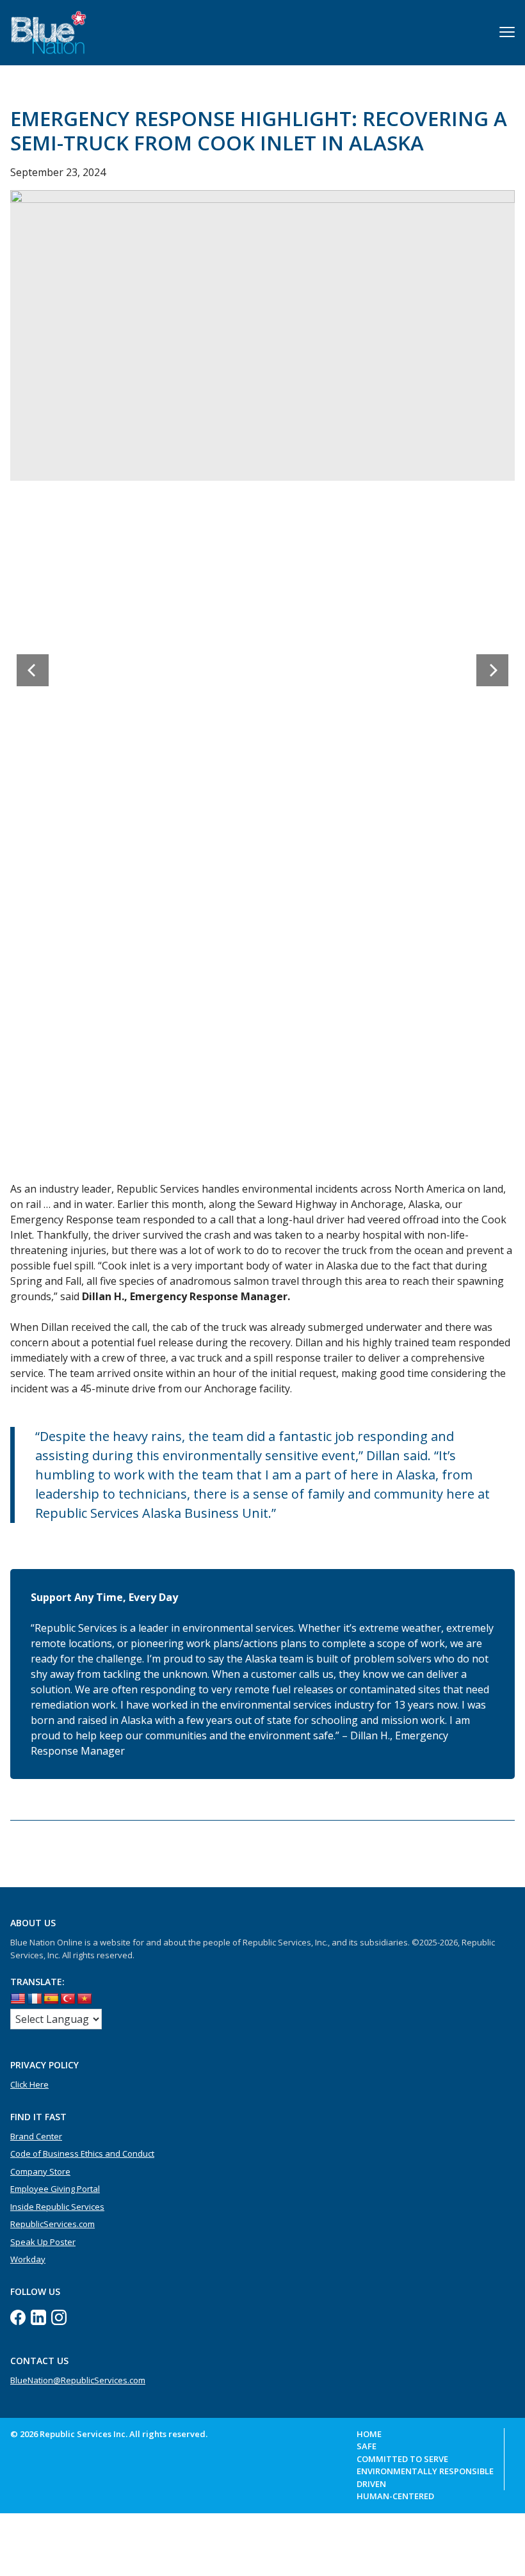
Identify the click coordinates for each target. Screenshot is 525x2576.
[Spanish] (51, 1999)
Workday (28, 2259)
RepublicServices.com (52, 2224)
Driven (371, 2484)
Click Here (29, 2084)
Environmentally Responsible (425, 2471)
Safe (367, 2446)
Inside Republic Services (57, 2207)
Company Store (40, 2171)
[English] (18, 1999)
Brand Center (36, 2136)
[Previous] (33, 670)
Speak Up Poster (43, 2242)
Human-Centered (395, 2496)
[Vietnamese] (85, 1999)
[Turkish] (68, 1999)
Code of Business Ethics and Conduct (82, 2153)
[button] (507, 32)
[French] (35, 1999)
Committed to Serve (402, 2459)
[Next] (492, 670)
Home (369, 2434)
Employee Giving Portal (55, 2189)
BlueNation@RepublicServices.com (78, 2380)
